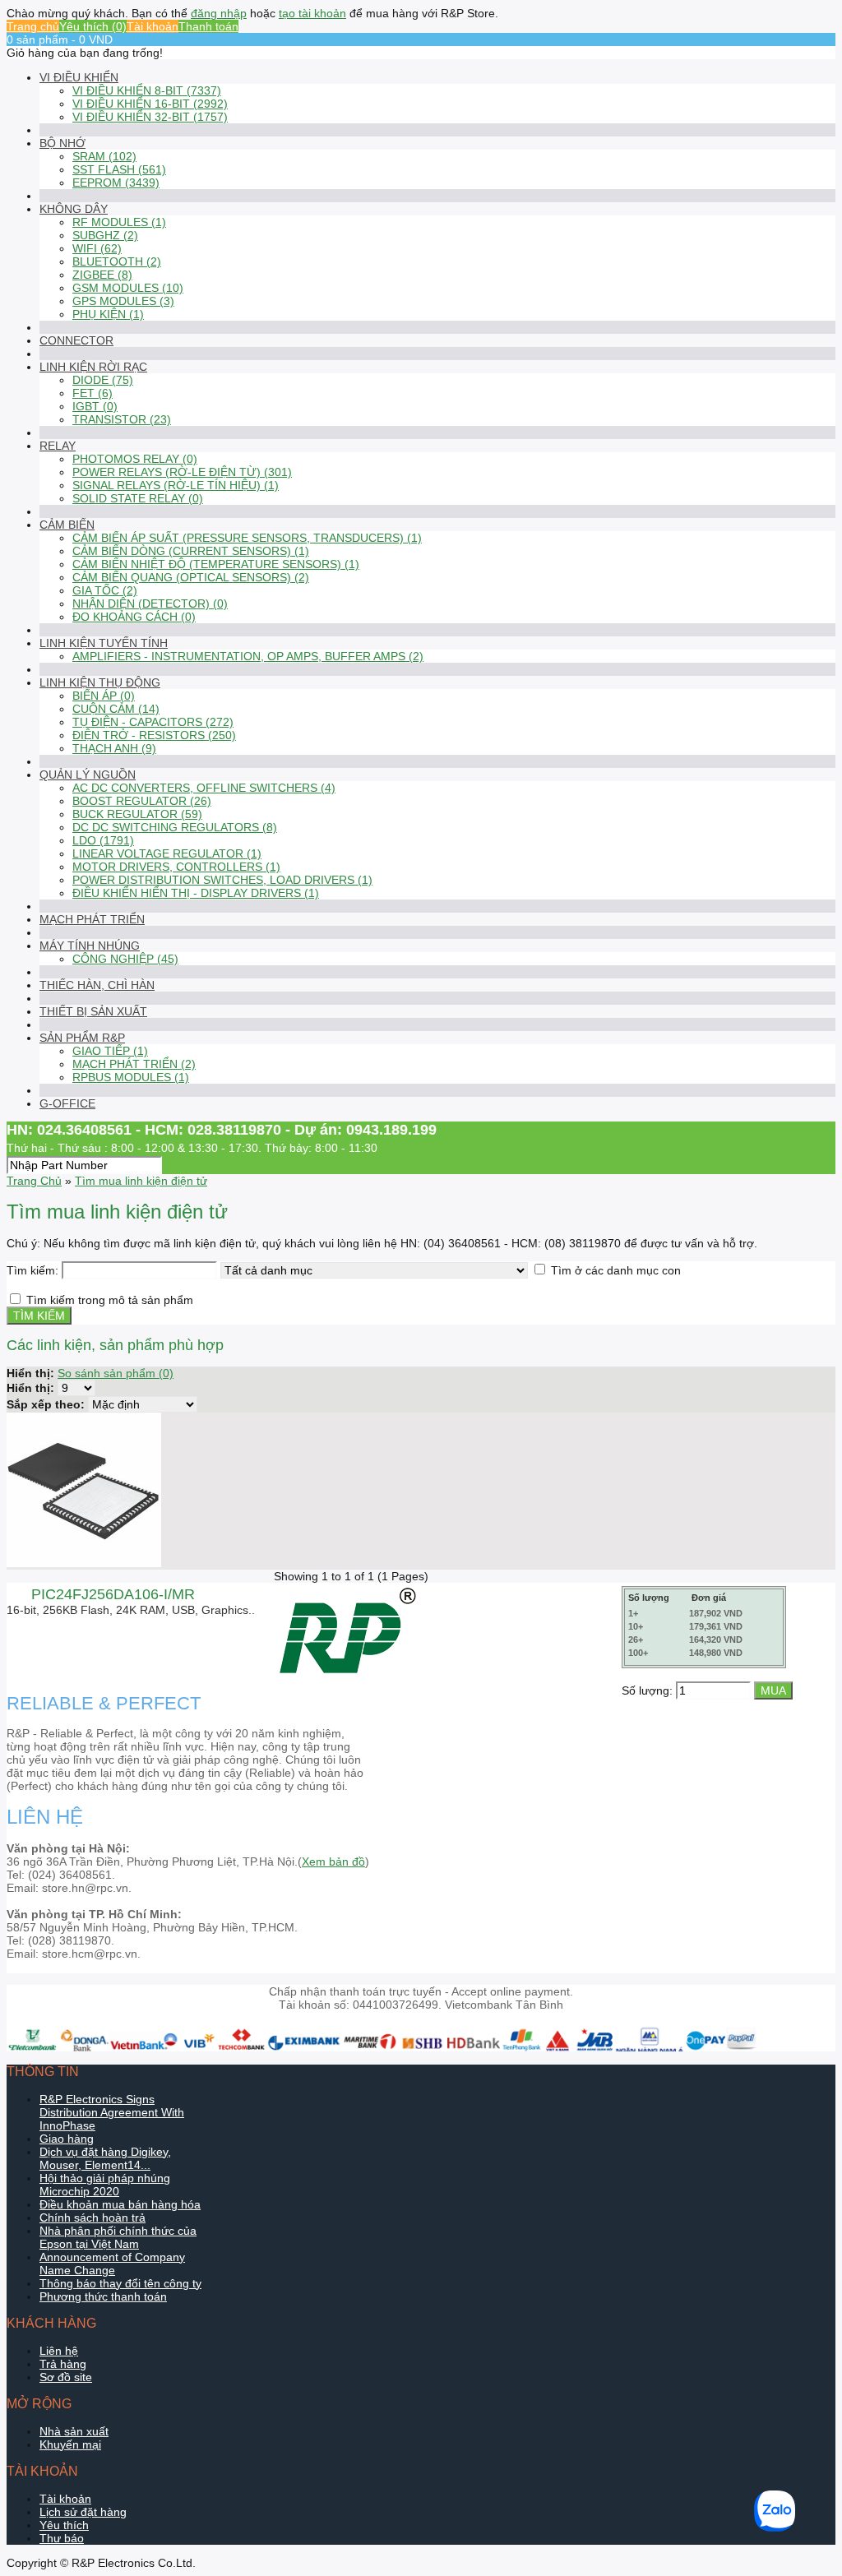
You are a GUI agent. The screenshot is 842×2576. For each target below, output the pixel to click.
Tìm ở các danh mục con (616, 1270)
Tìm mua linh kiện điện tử (141, 1181)
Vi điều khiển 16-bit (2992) (150, 104)
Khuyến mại (70, 2444)
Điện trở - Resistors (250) (154, 735)
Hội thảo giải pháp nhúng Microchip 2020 (105, 2185)
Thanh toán (208, 26)
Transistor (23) (122, 419)
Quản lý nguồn (88, 775)
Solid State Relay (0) (138, 498)
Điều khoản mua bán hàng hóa (120, 2204)
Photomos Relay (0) (135, 459)
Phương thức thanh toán (103, 2296)
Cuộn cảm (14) (116, 709)
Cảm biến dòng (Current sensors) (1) (191, 551)
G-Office (67, 1103)
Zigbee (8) (102, 275)
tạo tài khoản (312, 13)
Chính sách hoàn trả (93, 2218)
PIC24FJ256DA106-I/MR (113, 1594)
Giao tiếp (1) (110, 1051)
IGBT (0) (95, 406)
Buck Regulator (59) (137, 814)
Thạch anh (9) (114, 748)
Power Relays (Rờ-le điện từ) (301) (182, 472)
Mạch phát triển (92, 919)
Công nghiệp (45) (125, 959)
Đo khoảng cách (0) (134, 617)
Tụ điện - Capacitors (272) (153, 722)
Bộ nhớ (62, 143)
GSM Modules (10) (128, 288)
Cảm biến (67, 525)
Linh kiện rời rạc (93, 367)
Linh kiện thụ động (100, 682)
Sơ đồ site (66, 2377)
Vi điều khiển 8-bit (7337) (147, 90)
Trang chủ (33, 26)
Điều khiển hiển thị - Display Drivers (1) (196, 893)
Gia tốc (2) (105, 590)
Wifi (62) (97, 248)
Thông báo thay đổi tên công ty (120, 2283)
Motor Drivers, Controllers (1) (176, 867)
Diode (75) (103, 380)
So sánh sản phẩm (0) (116, 1373)
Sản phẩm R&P (82, 1038)
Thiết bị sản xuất (93, 1011)
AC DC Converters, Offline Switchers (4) (204, 788)
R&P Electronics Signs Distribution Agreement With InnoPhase (112, 2112)
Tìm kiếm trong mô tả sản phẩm (110, 1300)
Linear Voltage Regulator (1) (167, 853)
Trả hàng (63, 2364)
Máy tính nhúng (90, 946)
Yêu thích (64, 2525)
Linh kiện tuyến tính (104, 643)
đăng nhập (219, 13)
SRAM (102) (104, 156)
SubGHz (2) (105, 235)
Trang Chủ (34, 1181)
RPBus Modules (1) (131, 1077)
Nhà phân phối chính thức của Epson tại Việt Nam (118, 2237)
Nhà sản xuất (74, 2431)
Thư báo (62, 2538)
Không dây (74, 209)
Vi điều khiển (79, 77)
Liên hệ (59, 2351)
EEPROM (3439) (116, 183)
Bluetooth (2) (117, 261)
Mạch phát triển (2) (134, 1064)
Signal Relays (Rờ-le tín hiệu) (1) (176, 485)
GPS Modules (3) (123, 301)
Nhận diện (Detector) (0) (150, 604)
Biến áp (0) (104, 696)
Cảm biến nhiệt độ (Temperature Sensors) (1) (216, 564)
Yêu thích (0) (93, 26)
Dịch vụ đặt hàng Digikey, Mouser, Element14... (105, 2158)
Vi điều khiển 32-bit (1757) (150, 117)
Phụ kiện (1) (108, 314)
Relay (58, 446)
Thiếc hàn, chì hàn (97, 985)
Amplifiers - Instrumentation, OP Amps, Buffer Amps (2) (248, 656)
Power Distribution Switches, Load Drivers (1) (222, 880)
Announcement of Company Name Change (112, 2264)
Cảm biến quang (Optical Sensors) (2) (191, 577)
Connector (76, 340)
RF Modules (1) (119, 222)
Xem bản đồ (333, 1861)
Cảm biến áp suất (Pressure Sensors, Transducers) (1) (247, 538)
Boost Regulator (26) (142, 801)
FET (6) (93, 393)
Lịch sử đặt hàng (83, 2512)
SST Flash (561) (119, 169)
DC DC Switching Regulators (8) (175, 827)
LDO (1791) (103, 840)
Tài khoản (153, 26)
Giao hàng (67, 2139)
